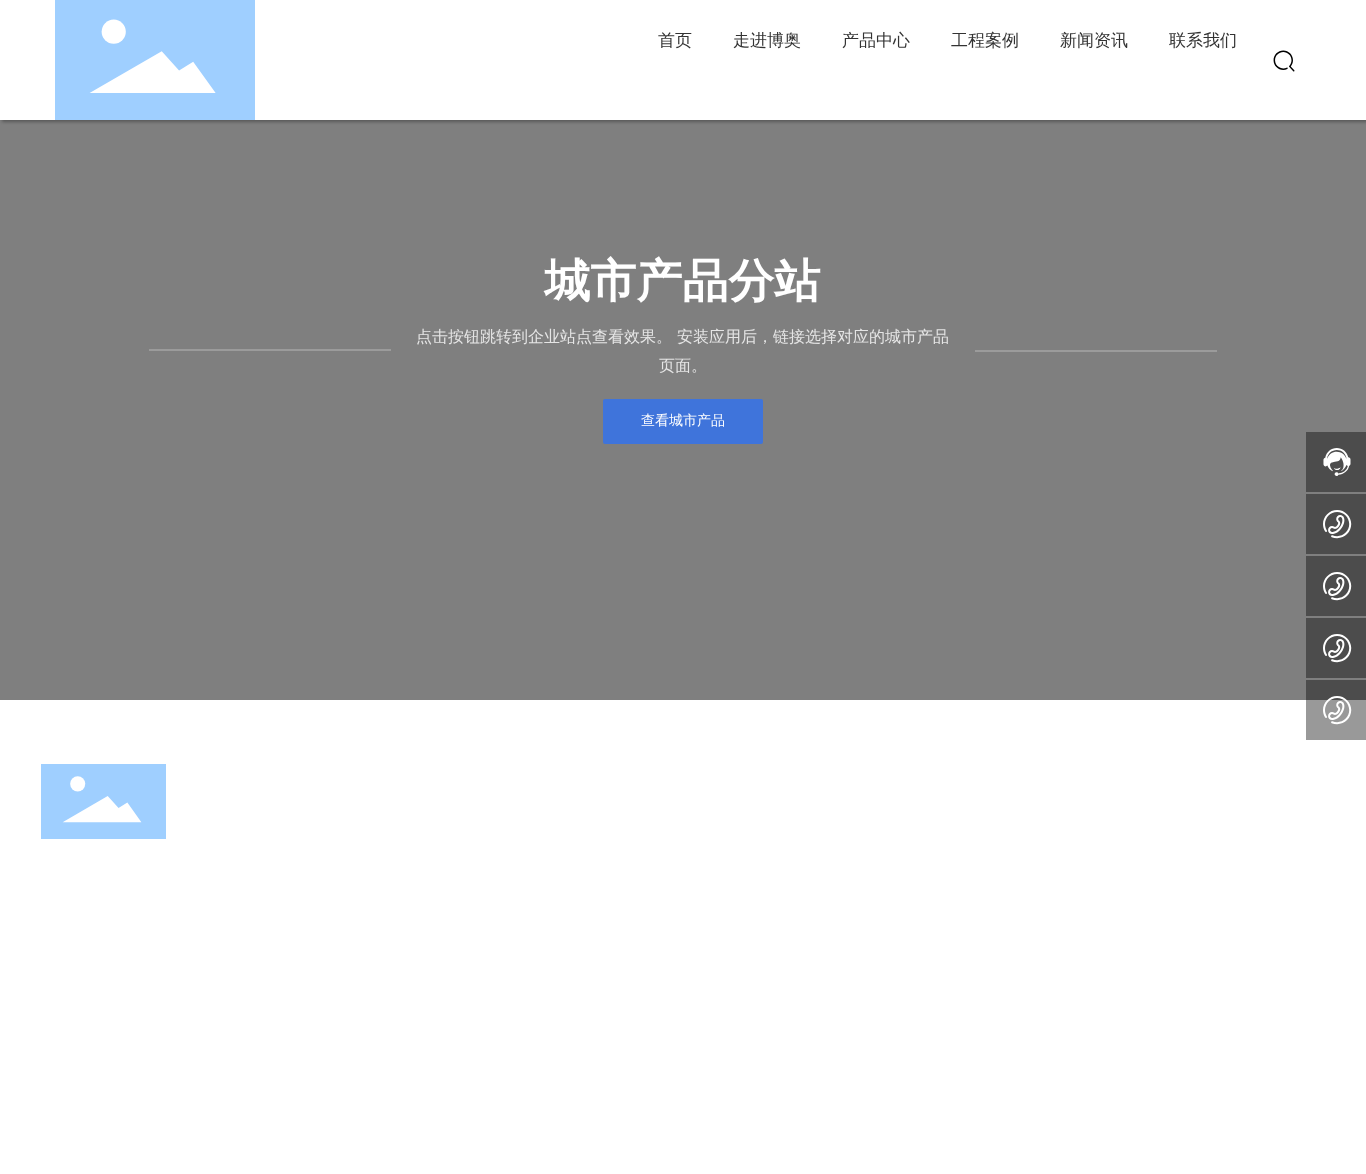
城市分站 (648, 1117)
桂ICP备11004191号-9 (824, 1130)
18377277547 (1014, 862)
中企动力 (1266, 1119)
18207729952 (1015, 890)
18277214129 (1011, 834)
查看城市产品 (683, 420)
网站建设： (1203, 1119)
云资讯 (511, 1117)
